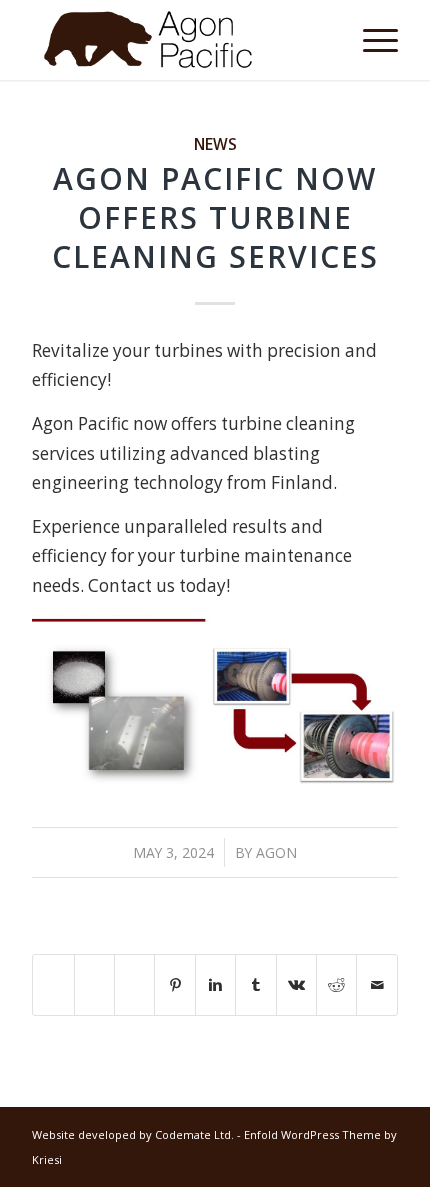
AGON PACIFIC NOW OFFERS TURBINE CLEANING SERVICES (215, 217)
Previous (77, 705)
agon (276, 852)
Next (353, 705)
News (215, 144)
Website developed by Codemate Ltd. (133, 1134)
